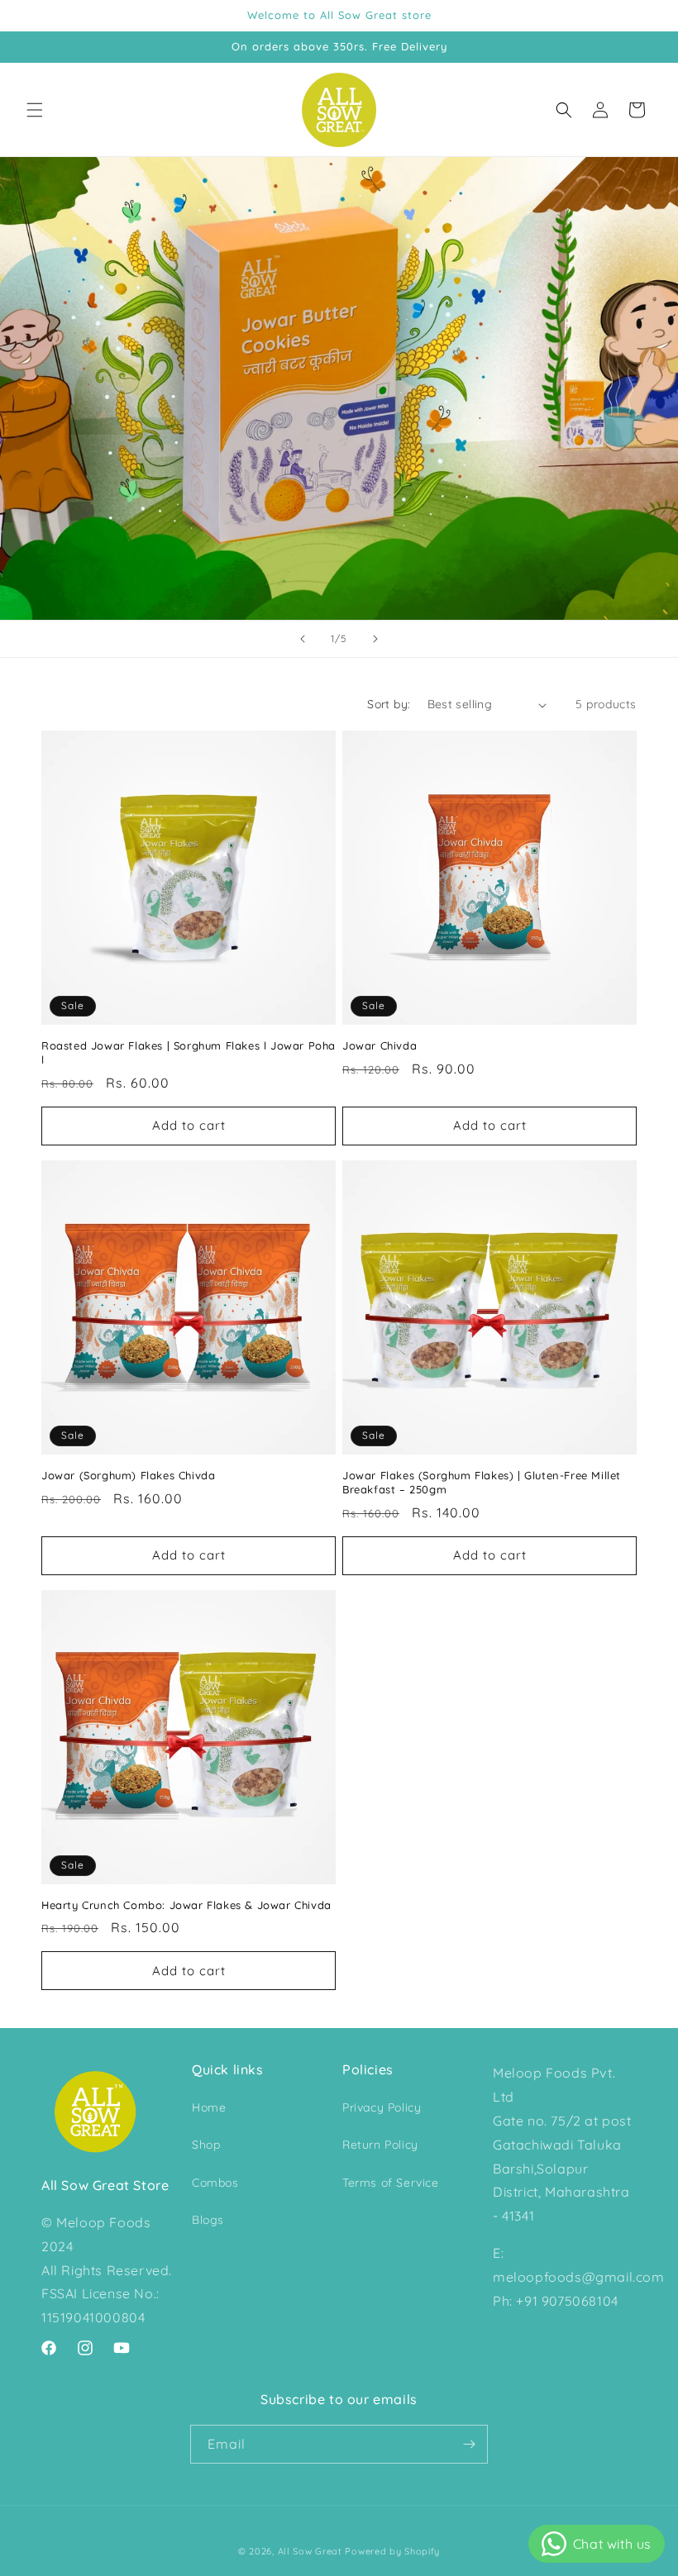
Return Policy (380, 2145)
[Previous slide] (303, 639)
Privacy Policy (382, 2107)
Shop (206, 2145)
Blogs (208, 2220)
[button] (35, 110)
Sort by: (389, 704)
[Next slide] (375, 639)
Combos (215, 2183)
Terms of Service (391, 2183)
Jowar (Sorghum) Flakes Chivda (128, 1475)
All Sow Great (310, 2551)
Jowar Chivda (380, 1045)
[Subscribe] (469, 2444)
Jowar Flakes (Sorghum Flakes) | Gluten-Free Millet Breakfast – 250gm (482, 1482)
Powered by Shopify (392, 2551)
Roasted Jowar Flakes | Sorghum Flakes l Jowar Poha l (189, 1052)
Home (209, 2107)
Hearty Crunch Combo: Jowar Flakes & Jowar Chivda (186, 1905)
